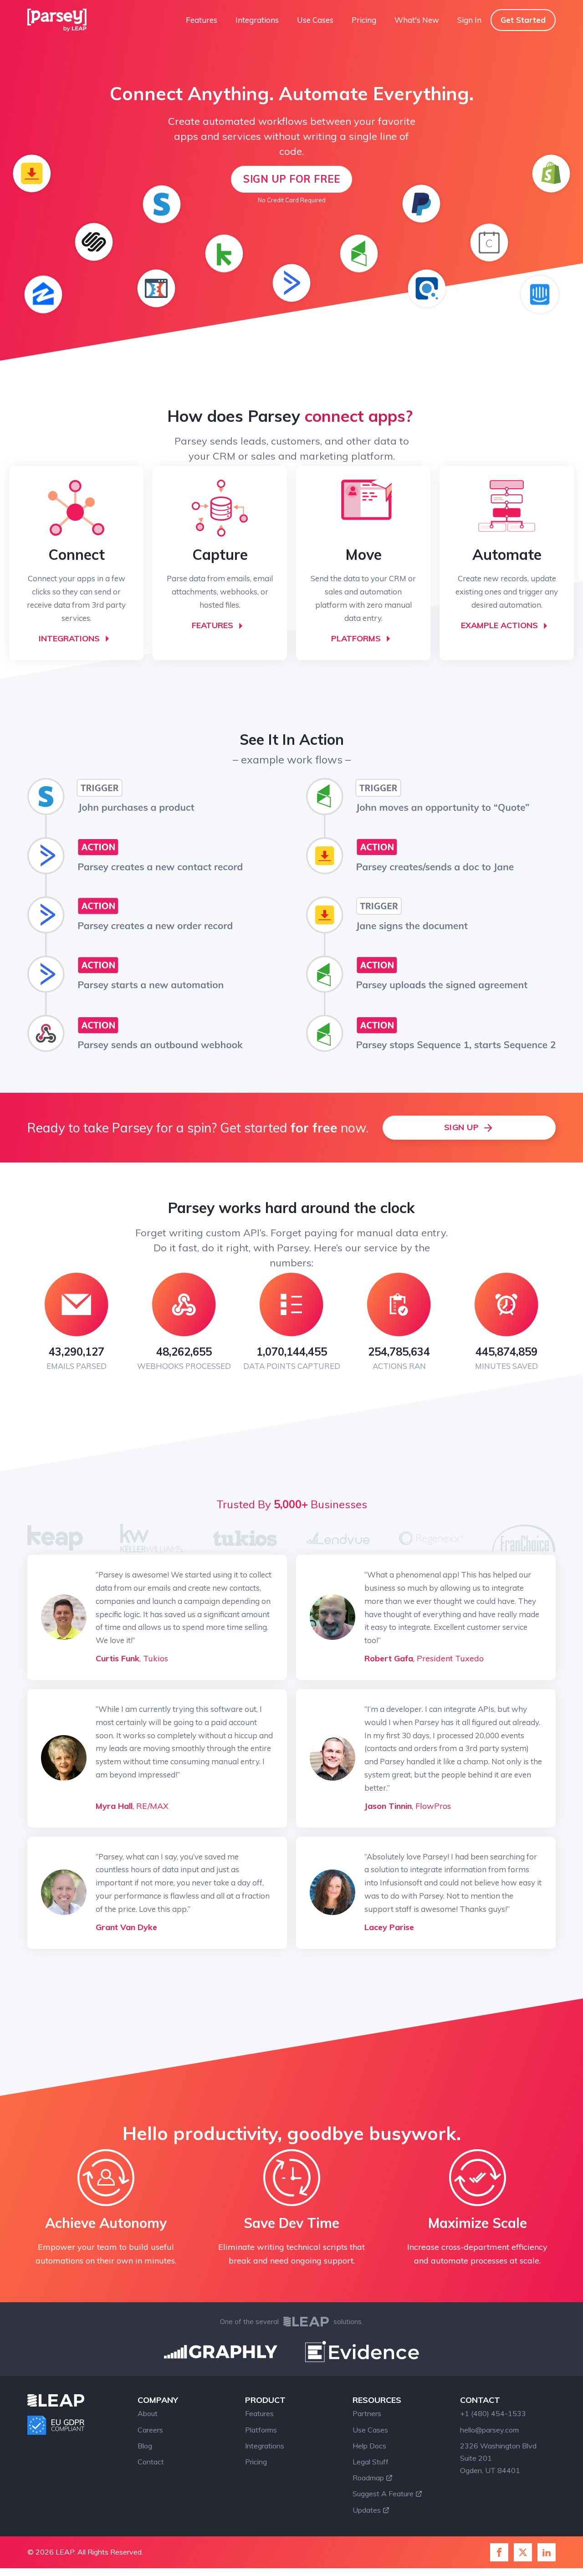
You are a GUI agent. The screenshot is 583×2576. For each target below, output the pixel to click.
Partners (367, 2413)
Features (202, 20)
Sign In (469, 20)
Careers (150, 2430)
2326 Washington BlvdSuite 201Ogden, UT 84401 (498, 2458)
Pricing (364, 20)
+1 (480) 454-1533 (493, 2413)
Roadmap (368, 2478)
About (148, 2413)
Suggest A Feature (383, 2494)
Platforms (261, 2430)
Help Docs (369, 2446)
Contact (151, 2462)
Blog (145, 2446)
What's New (417, 20)
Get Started (523, 20)
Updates (367, 2510)
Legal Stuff (371, 2462)
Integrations (257, 20)
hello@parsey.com (489, 2430)
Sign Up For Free (291, 179)
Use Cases (315, 20)
